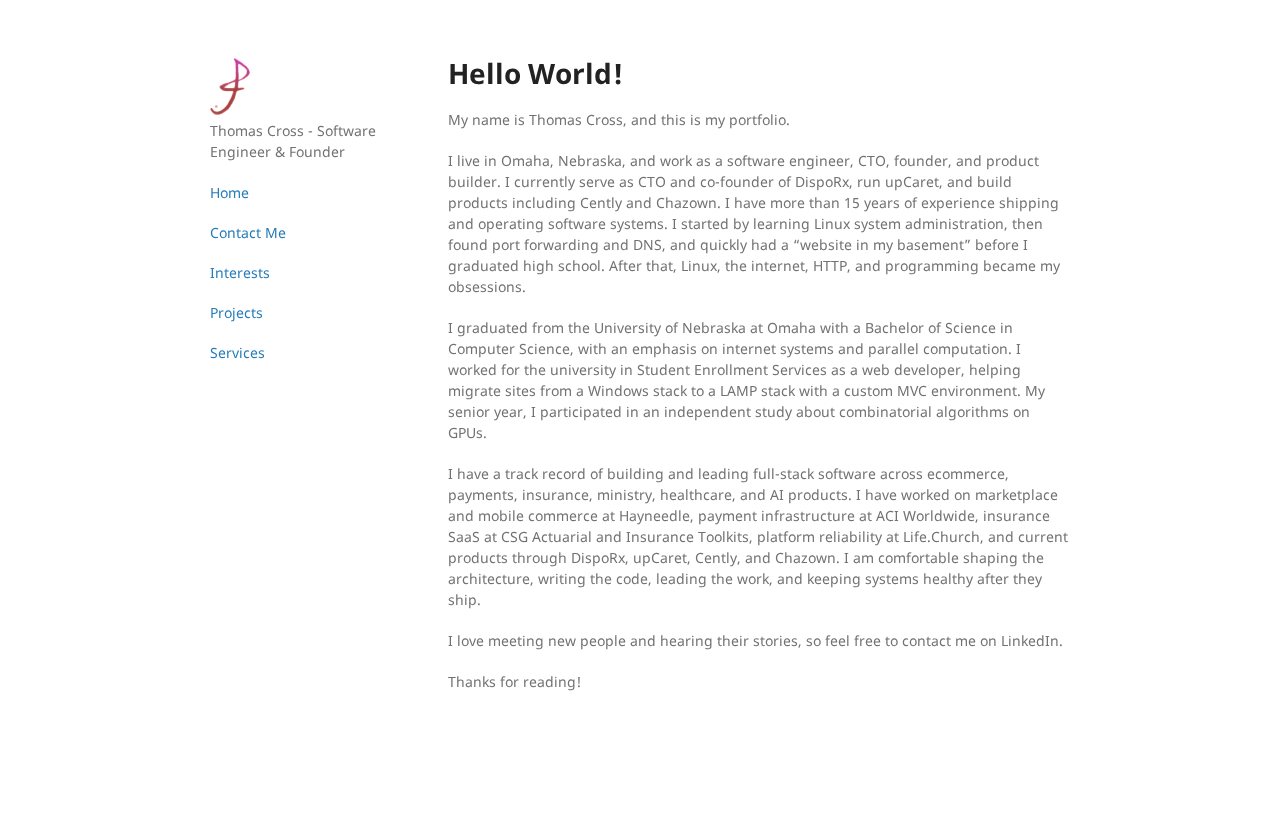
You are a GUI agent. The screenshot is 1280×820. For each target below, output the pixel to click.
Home (229, 192)
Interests (240, 272)
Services (237, 352)
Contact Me (248, 232)
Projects (236, 312)
